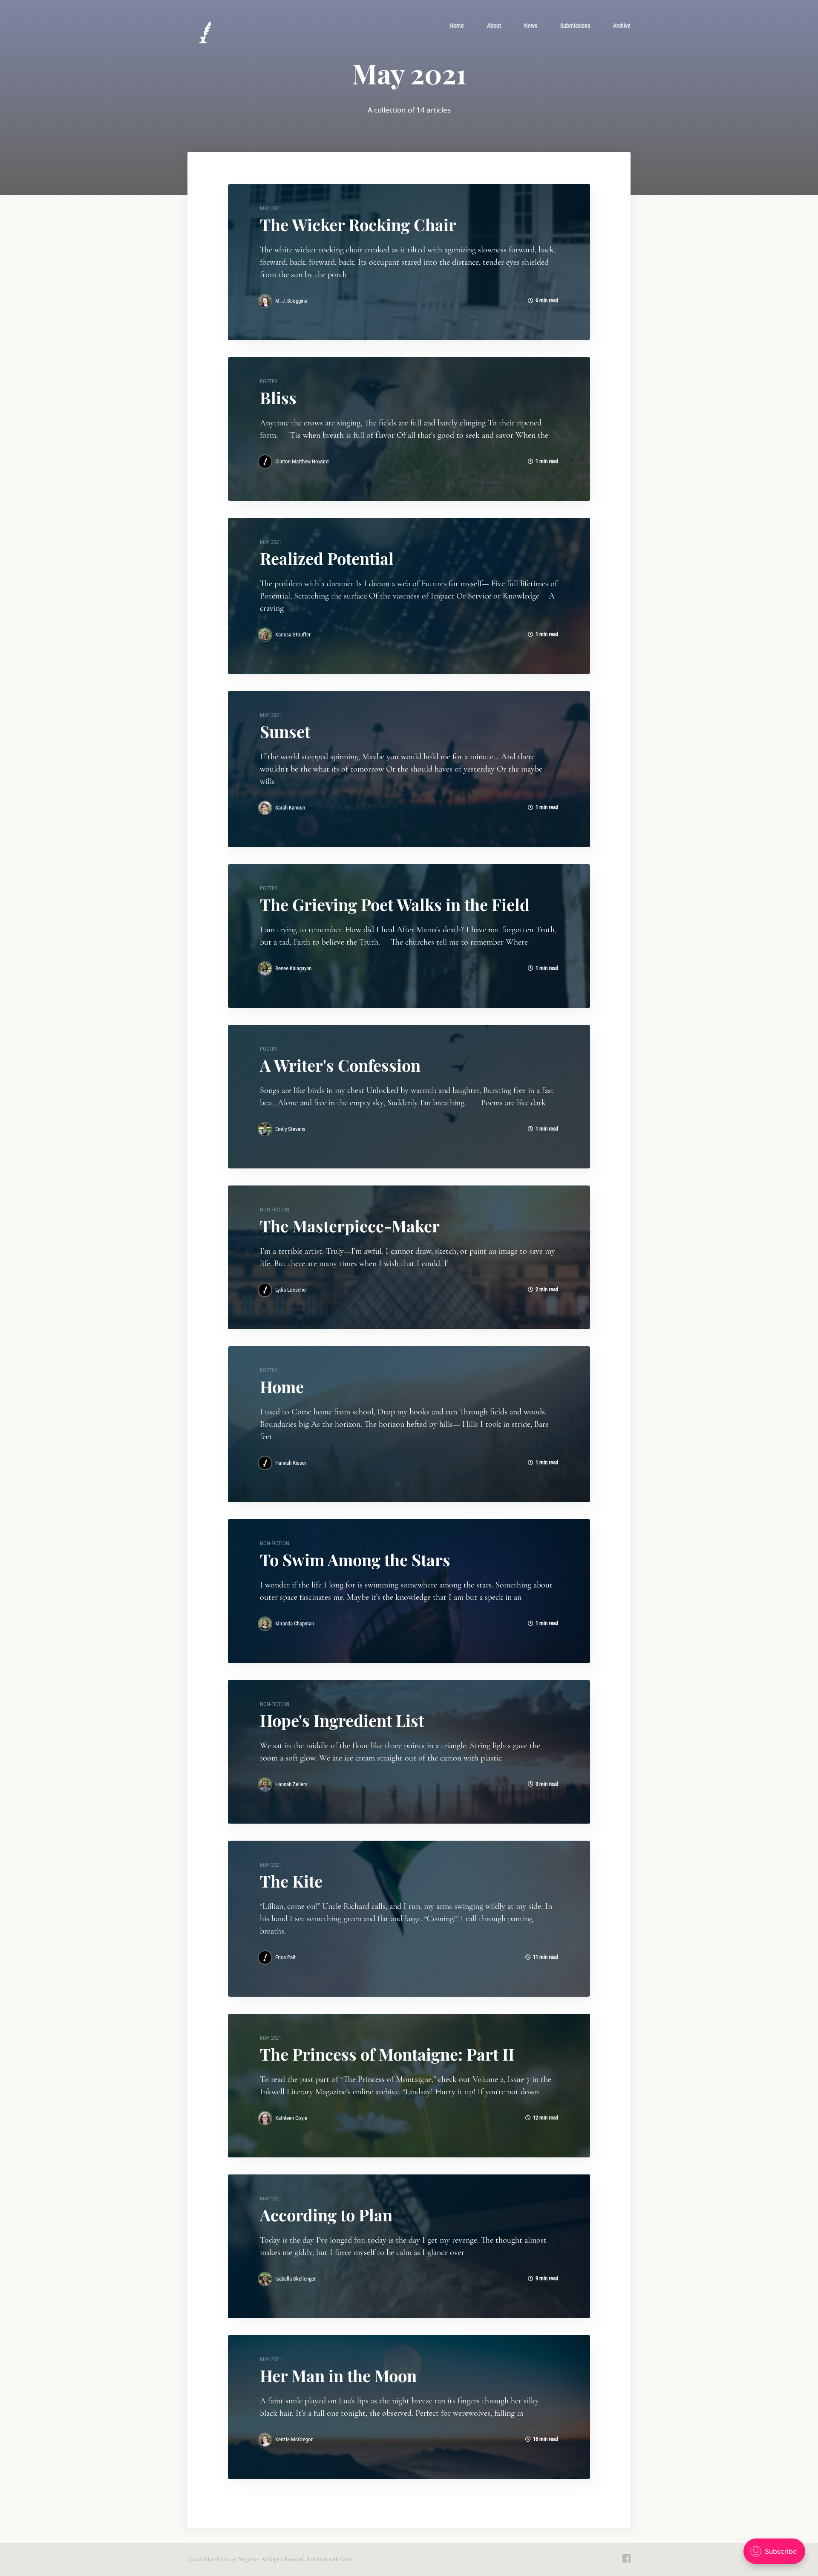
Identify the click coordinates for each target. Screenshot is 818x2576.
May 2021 (271, 208)
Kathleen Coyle (291, 2118)
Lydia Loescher (291, 1290)
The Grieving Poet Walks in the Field (395, 904)
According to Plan (326, 2215)
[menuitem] (457, 26)
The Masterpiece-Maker (350, 1226)
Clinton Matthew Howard (302, 461)
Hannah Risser (291, 1463)
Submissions (575, 26)
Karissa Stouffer (293, 635)
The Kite (291, 1881)
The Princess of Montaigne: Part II (387, 2054)
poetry (269, 381)
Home (457, 26)
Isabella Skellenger (295, 2279)
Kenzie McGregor (294, 2439)
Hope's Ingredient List (342, 1720)
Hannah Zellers (291, 1784)
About (494, 26)
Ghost (347, 2559)
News (531, 26)
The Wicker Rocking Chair (358, 224)
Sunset (285, 731)
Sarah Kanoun (290, 808)
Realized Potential (327, 558)
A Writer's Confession (340, 1065)
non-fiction (275, 1210)
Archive (622, 26)
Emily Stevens (290, 1129)
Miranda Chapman (295, 1623)
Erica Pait (285, 1957)
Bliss (278, 398)
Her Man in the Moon (338, 2375)
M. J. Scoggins (291, 301)
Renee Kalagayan (293, 968)
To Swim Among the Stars (355, 1560)
